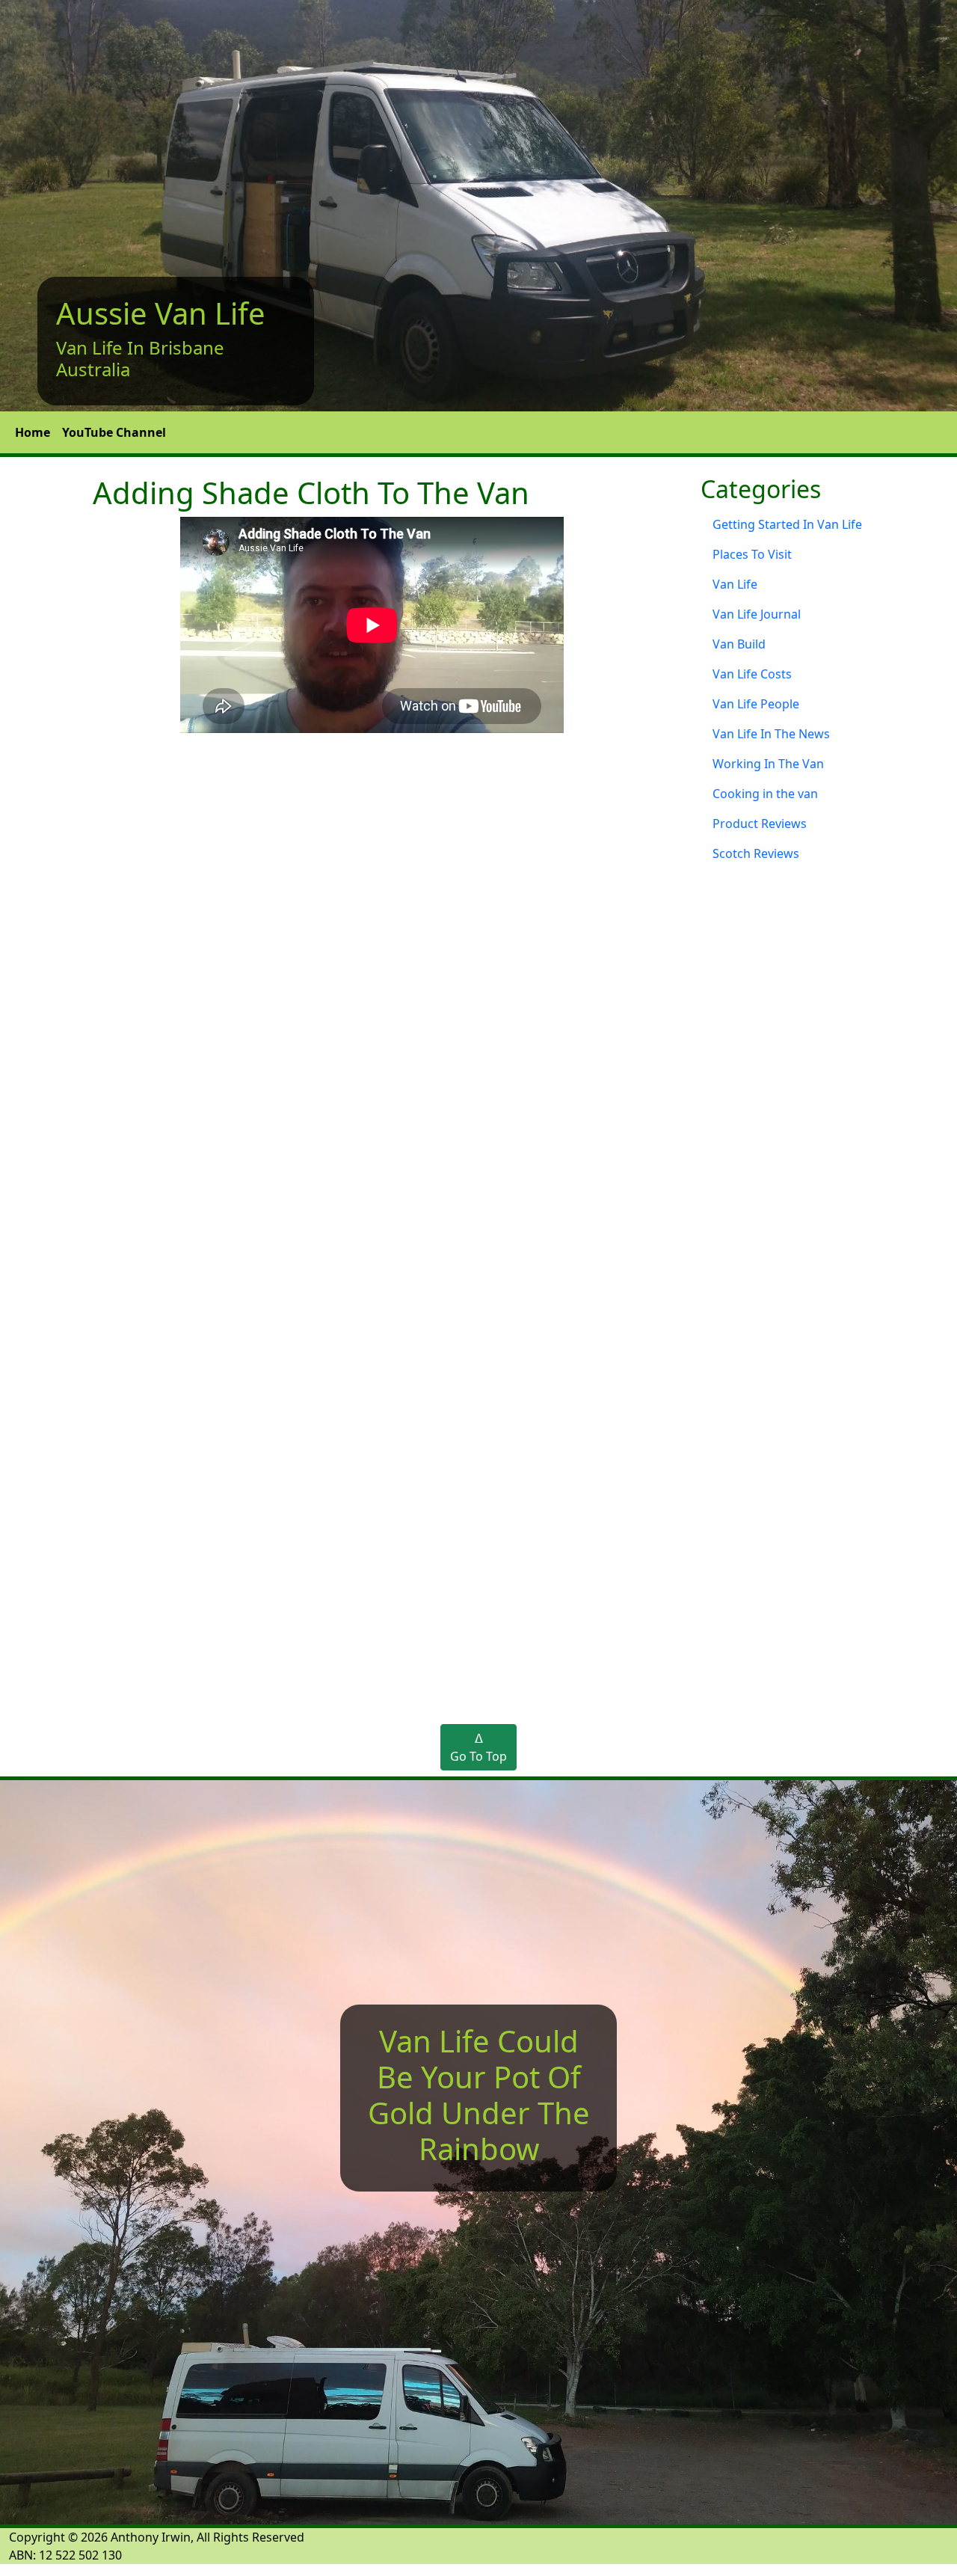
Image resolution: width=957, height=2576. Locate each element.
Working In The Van (768, 764)
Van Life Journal (757, 614)
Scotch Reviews (756, 853)
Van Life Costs (752, 674)
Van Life (735, 584)
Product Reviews (760, 824)
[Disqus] (478, 1091)
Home (33, 432)
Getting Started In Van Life (787, 524)
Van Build (739, 644)
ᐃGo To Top (478, 1747)
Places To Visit (752, 554)
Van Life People (756, 704)
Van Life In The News (771, 734)
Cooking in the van (765, 794)
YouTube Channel (114, 432)
